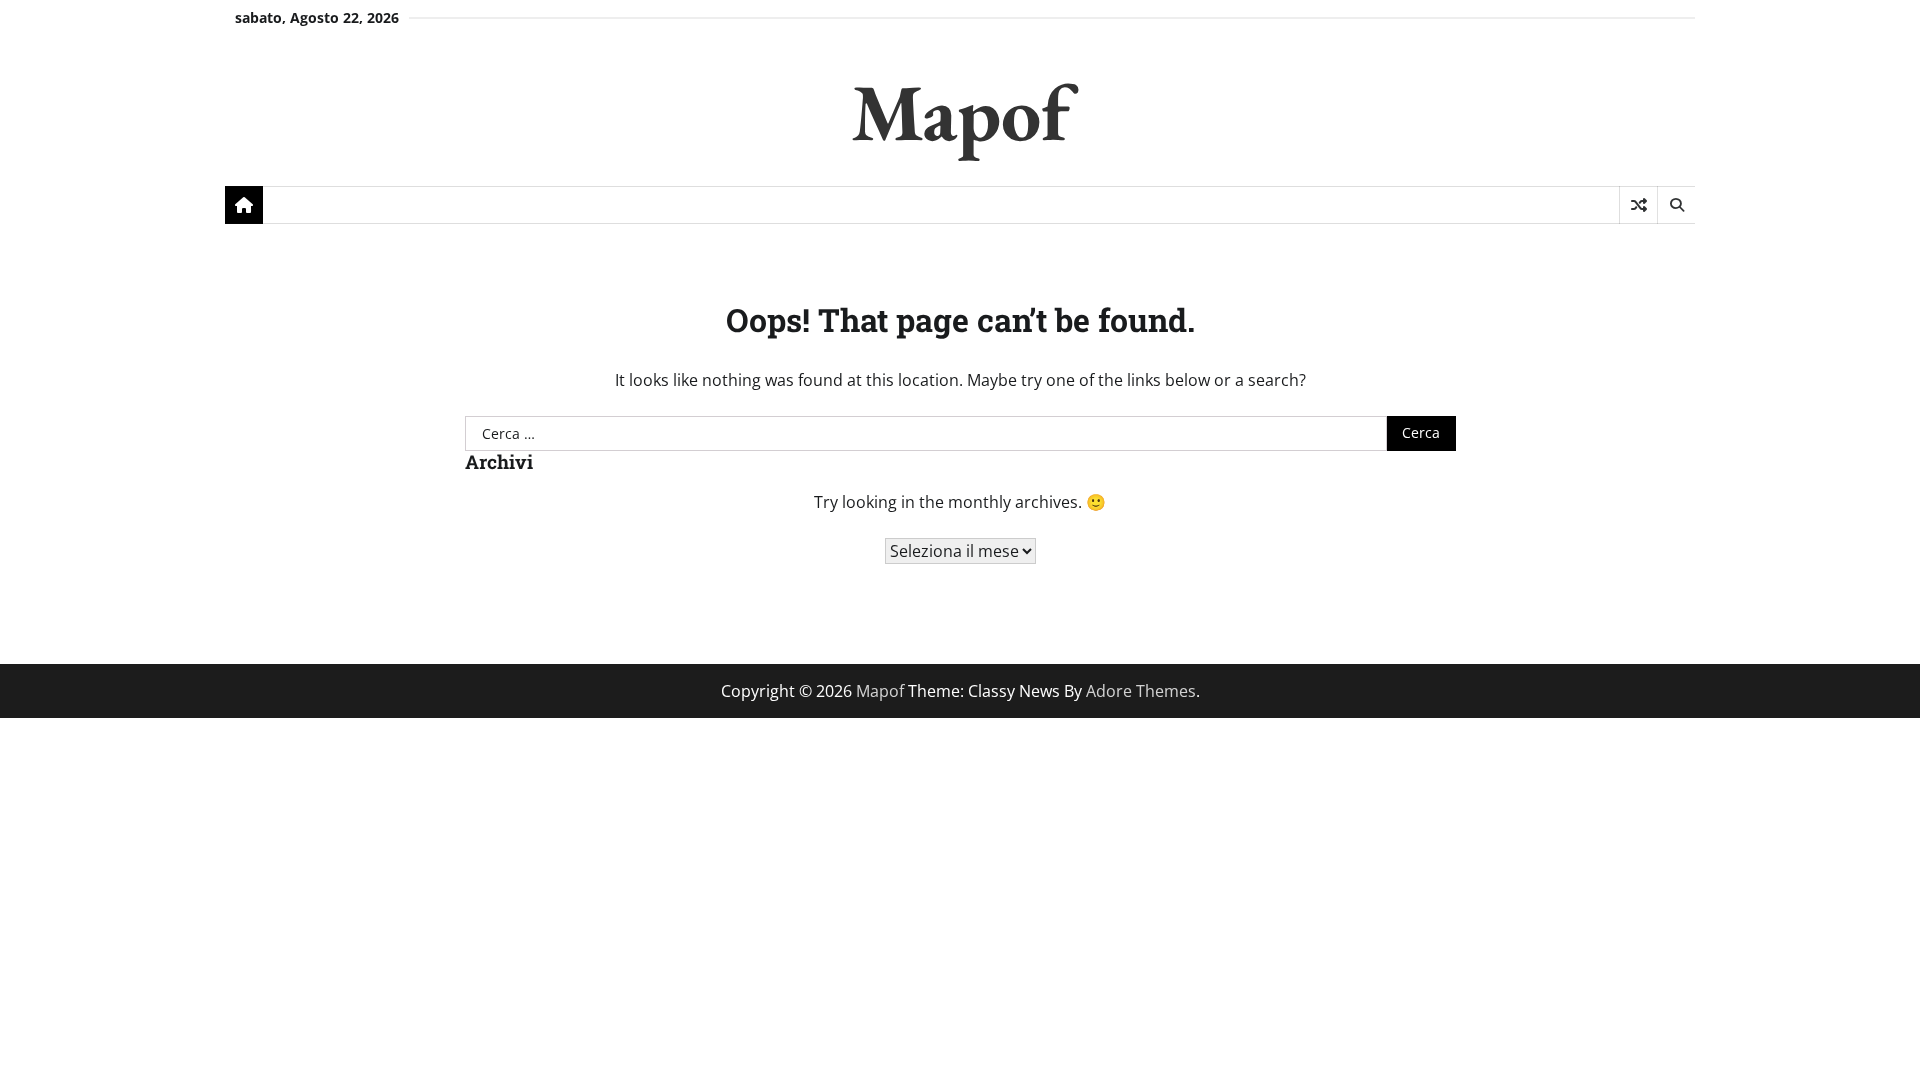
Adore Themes (1141, 691)
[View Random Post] (1638, 205)
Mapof (960, 111)
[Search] (1676, 205)
